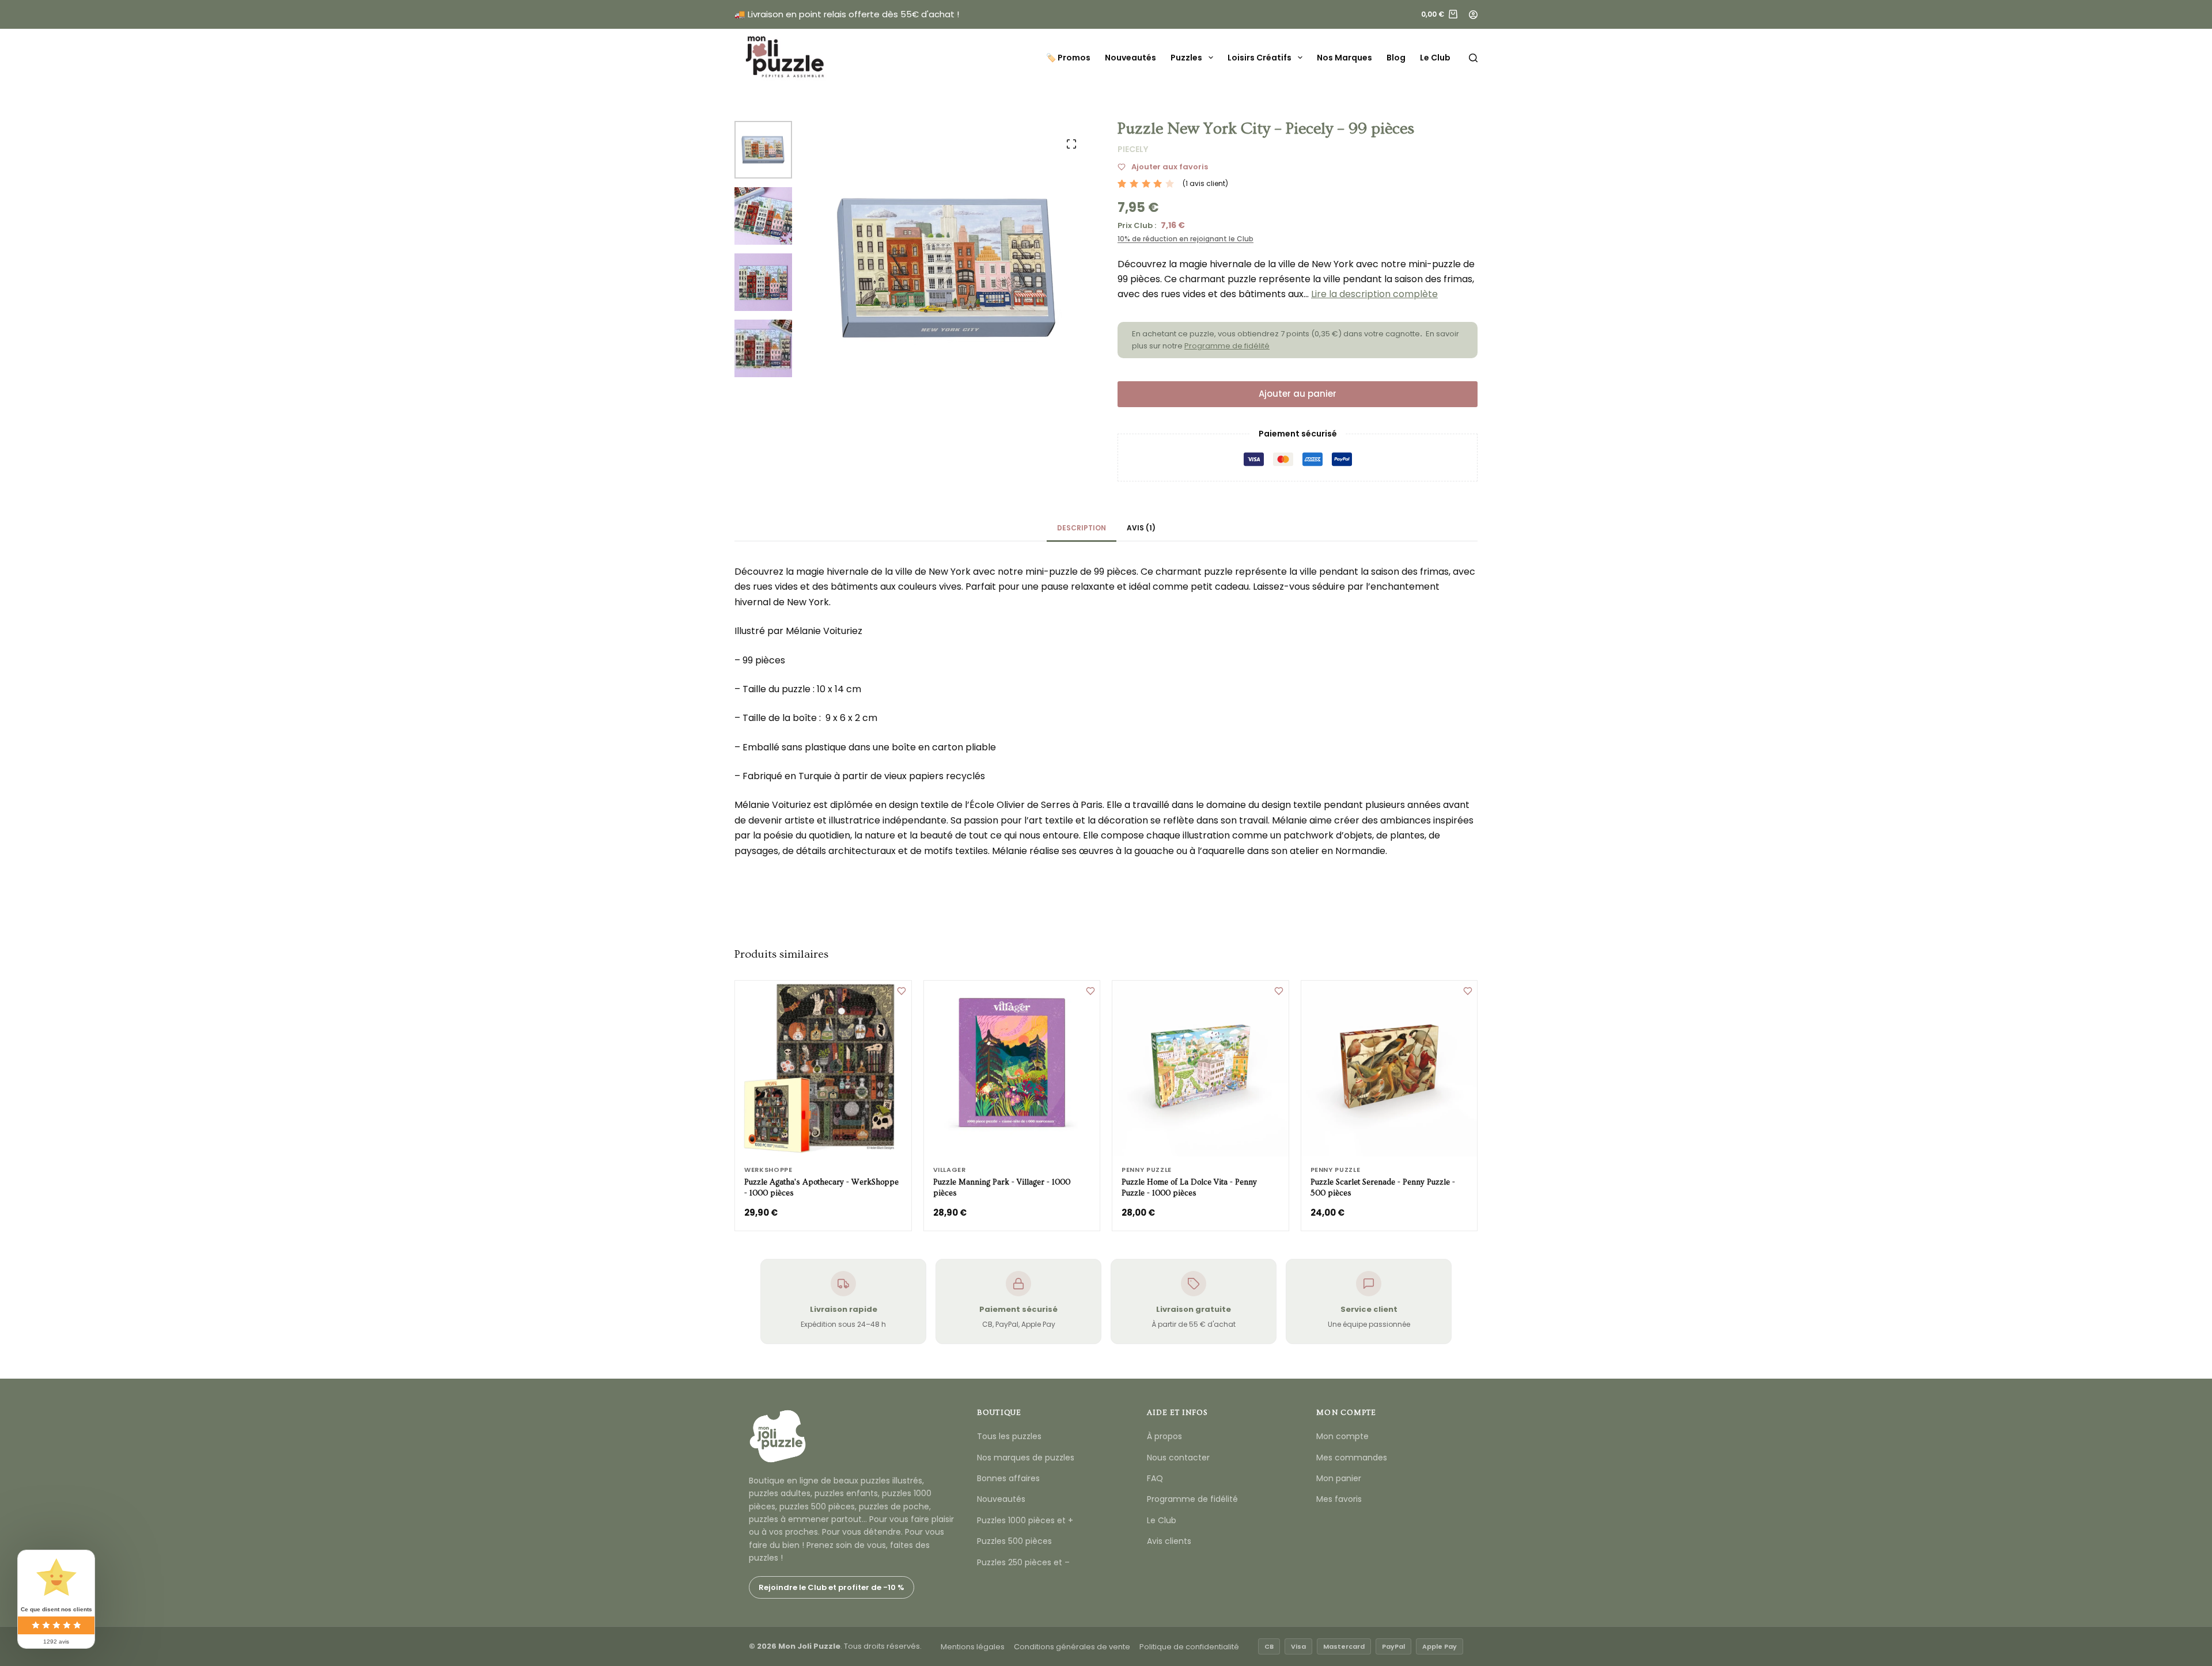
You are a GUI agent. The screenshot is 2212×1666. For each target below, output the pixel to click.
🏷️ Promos (1068, 58)
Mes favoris (1339, 1499)
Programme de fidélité (1227, 346)
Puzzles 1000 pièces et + (1025, 1520)
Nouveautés (1130, 58)
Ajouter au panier (1298, 394)
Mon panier (1339, 1478)
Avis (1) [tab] (1141, 528)
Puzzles (1186, 58)
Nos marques (1344, 58)
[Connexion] (1473, 15)
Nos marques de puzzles (1026, 1458)
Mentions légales (973, 1647)
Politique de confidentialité (1189, 1647)
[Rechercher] (1473, 58)
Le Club (1435, 58)
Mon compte (1342, 1436)
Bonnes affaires (1008, 1478)
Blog (1396, 58)
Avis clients (1169, 1541)
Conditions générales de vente (1072, 1647)
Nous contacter (1178, 1458)
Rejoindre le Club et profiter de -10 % (832, 1587)
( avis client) (1205, 183)
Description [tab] (1082, 528)
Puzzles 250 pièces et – (1023, 1562)
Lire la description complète (1374, 294)
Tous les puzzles (1009, 1436)
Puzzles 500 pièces (1014, 1541)
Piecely (1133, 149)
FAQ (1155, 1478)
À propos (1164, 1436)
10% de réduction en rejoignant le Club (1185, 239)
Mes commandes (1352, 1458)
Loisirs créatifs (1260, 58)
